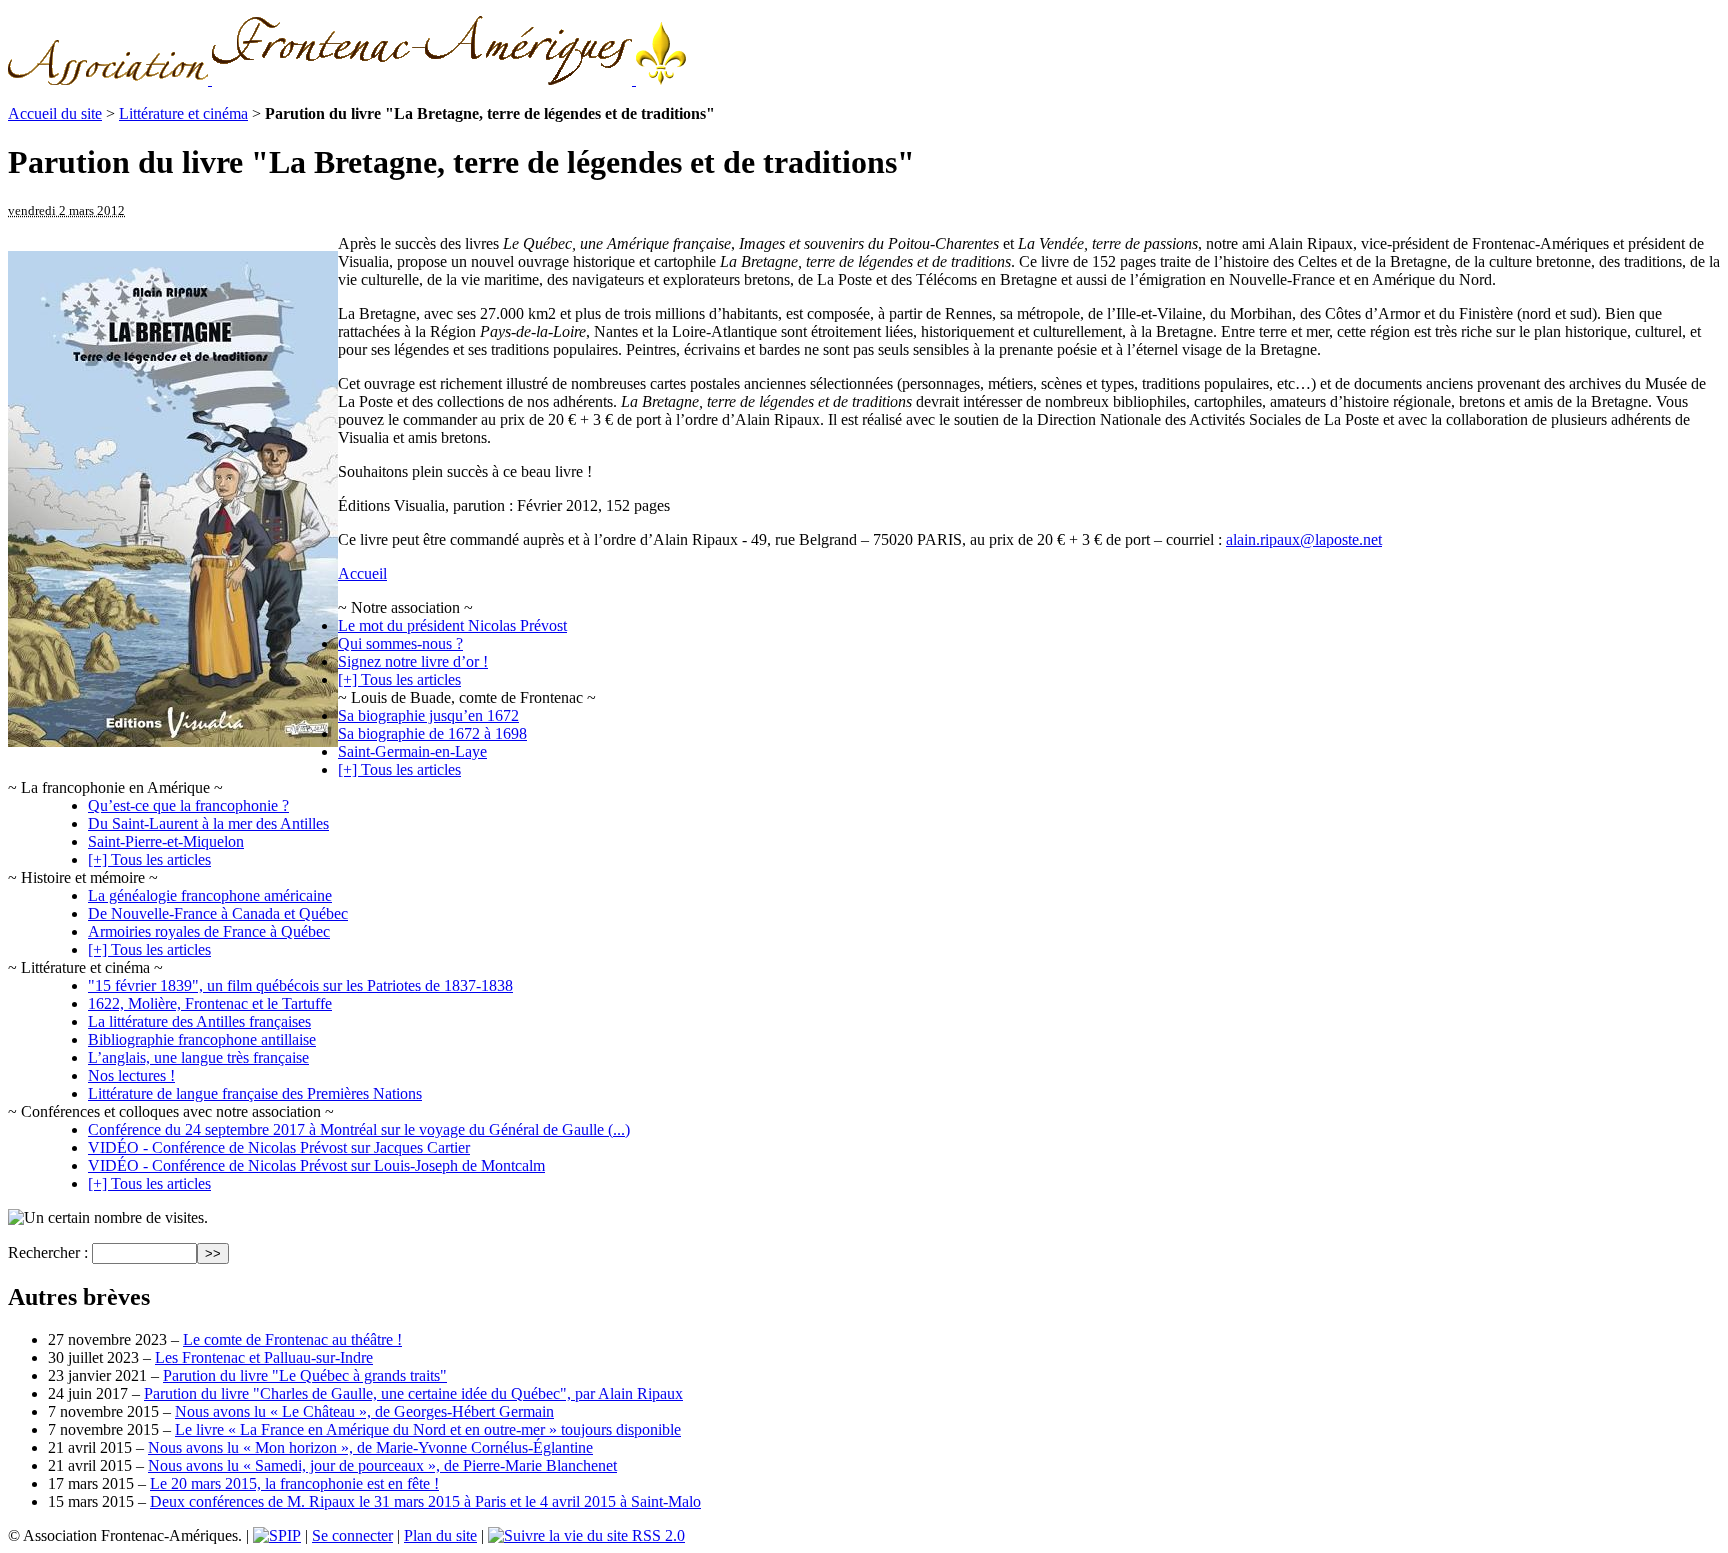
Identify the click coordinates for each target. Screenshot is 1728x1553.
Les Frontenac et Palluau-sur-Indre (264, 1357)
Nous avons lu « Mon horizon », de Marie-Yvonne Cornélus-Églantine (370, 1447)
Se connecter (352, 1535)
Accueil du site (55, 113)
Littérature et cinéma (183, 113)
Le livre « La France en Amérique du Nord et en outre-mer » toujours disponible (428, 1429)
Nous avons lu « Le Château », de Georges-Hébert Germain (364, 1411)
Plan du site (440, 1535)
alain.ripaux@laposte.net (1304, 539)
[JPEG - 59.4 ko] (173, 741)
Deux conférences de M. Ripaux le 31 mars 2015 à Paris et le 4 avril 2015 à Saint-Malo (425, 1501)
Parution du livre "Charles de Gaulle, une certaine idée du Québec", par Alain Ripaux (413, 1393)
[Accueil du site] (347, 79)
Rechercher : (48, 1252)
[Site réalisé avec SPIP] (277, 1535)
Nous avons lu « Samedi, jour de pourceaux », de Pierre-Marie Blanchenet (382, 1465)
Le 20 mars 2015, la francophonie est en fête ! (294, 1483)
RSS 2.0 (656, 1535)
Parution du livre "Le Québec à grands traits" (305, 1375)
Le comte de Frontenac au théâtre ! (292, 1339)
